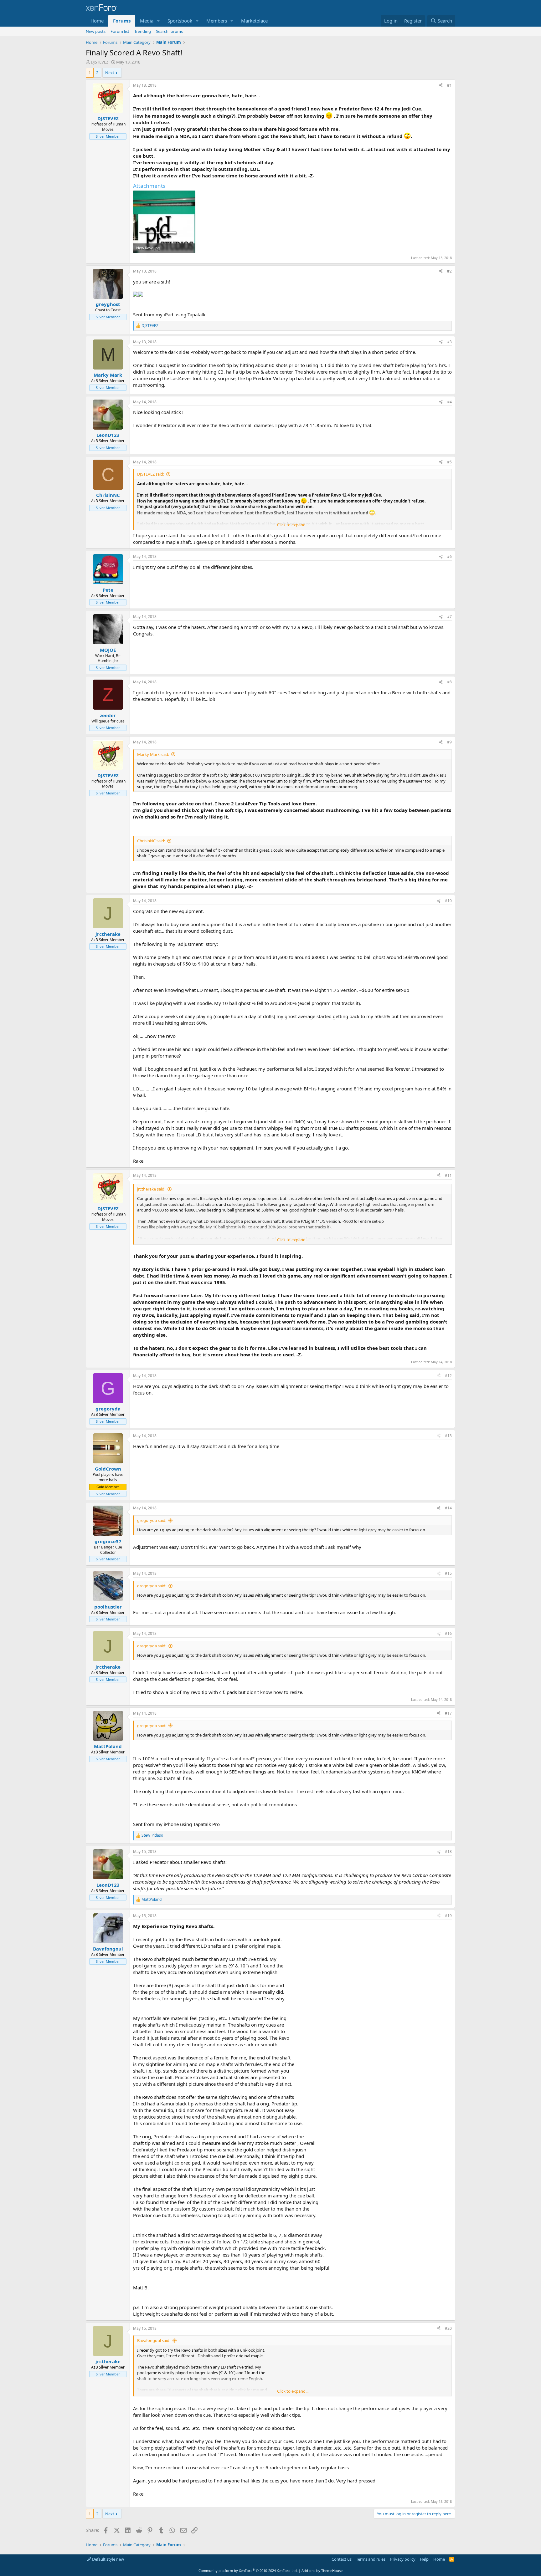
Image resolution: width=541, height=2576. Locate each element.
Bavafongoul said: (154, 2340)
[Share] (441, 86)
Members (217, 21)
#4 (449, 402)
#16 (448, 1633)
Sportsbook (180, 21)
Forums (122, 21)
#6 (449, 556)
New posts (96, 31)
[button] (158, 21)
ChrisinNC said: (151, 841)
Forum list (120, 31)
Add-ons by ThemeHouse (322, 2571)
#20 (448, 2328)
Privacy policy (403, 2559)
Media (147, 21)
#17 (448, 1713)
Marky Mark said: (153, 754)
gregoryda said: (152, 1520)
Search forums (169, 31)
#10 (448, 901)
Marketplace (254, 21)
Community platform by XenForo (248, 2571)
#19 (448, 1916)
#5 (449, 462)
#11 (448, 1175)
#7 (449, 617)
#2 (449, 271)
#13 (448, 1436)
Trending (143, 31)
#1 (449, 85)
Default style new (108, 2559)
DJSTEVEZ (100, 62)
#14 (448, 1508)
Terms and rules (371, 2559)
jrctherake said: (151, 1189)
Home (97, 21)
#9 (449, 742)
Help (424, 2559)
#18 (448, 1852)
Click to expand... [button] (293, 525)
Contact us (342, 2559)
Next (110, 73)
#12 (448, 1376)
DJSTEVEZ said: (151, 474)
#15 (448, 1573)
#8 (449, 682)
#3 (449, 342)
